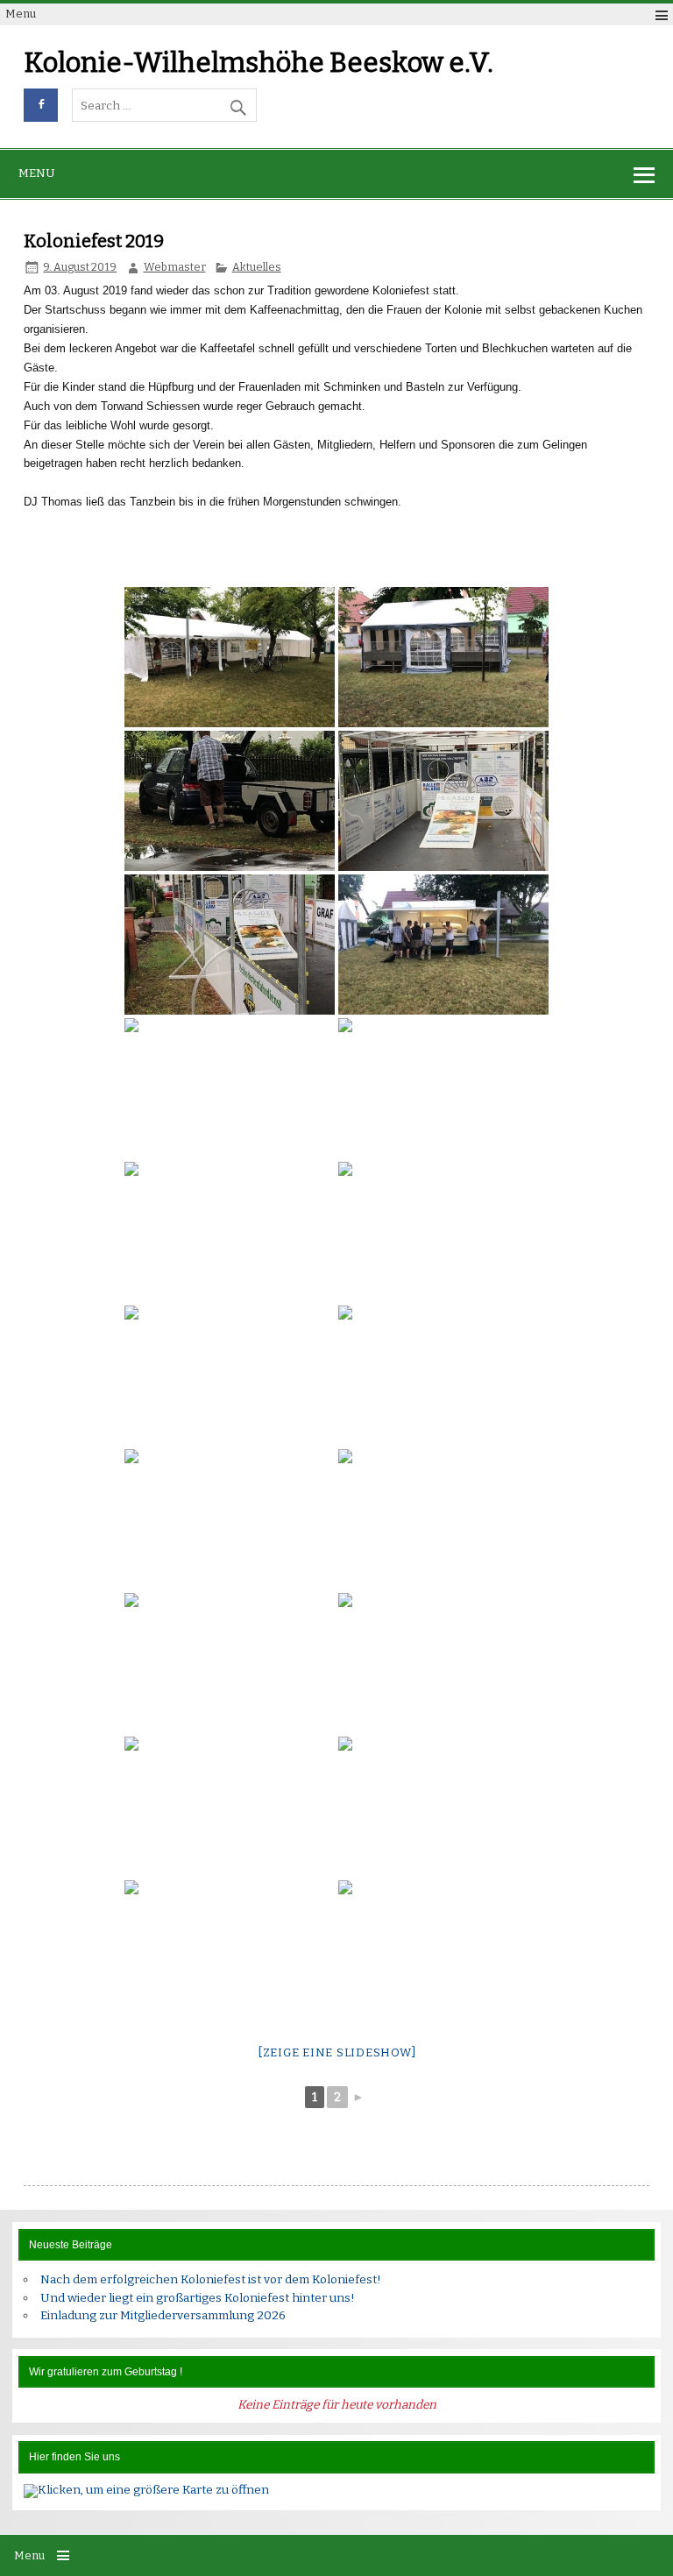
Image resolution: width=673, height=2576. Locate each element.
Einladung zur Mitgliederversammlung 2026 (163, 2315)
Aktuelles (257, 267)
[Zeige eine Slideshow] (337, 2052)
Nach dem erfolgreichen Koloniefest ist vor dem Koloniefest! (211, 2279)
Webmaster (175, 267)
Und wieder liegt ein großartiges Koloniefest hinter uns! (198, 2298)
